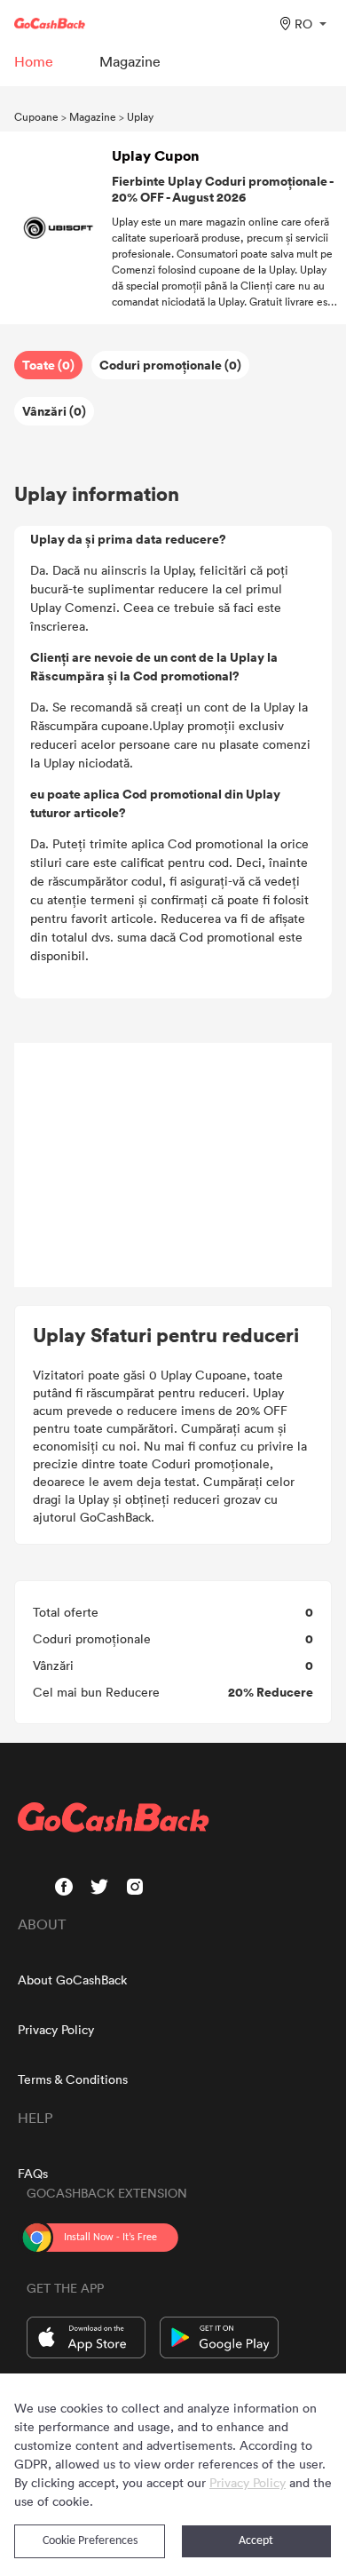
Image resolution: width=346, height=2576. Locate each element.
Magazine (93, 116)
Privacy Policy (56, 2029)
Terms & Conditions (73, 2079)
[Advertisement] (173, 1165)
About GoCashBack (72, 1980)
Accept (256, 2541)
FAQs (33, 2173)
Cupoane (36, 116)
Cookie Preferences (90, 2541)
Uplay (140, 116)
